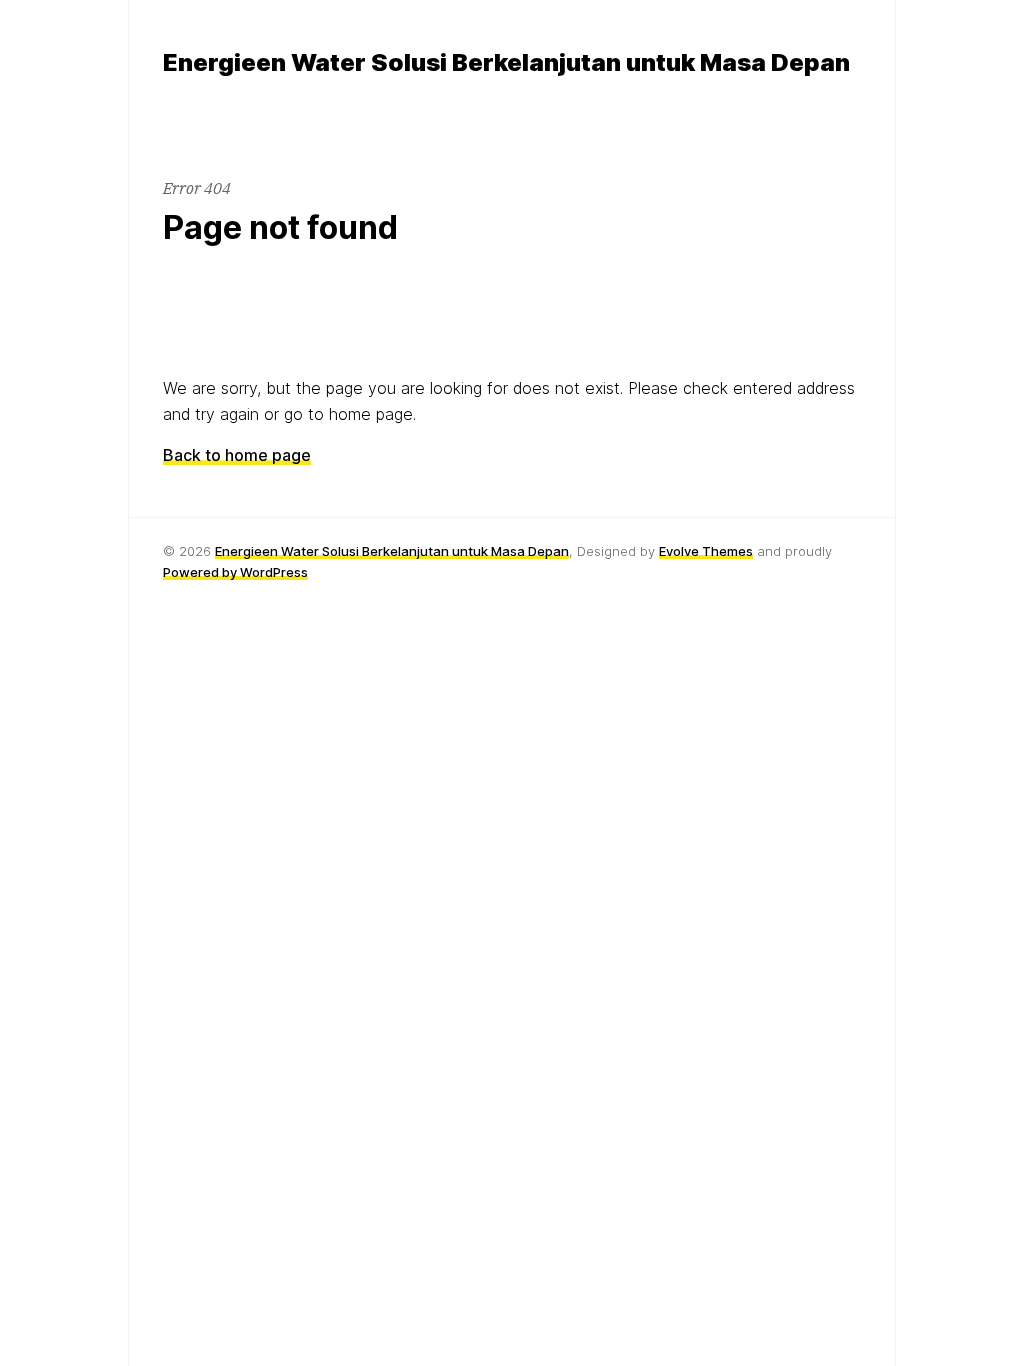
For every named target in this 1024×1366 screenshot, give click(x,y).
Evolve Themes (706, 551)
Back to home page (237, 455)
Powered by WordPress (235, 572)
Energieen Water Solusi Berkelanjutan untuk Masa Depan (392, 551)
